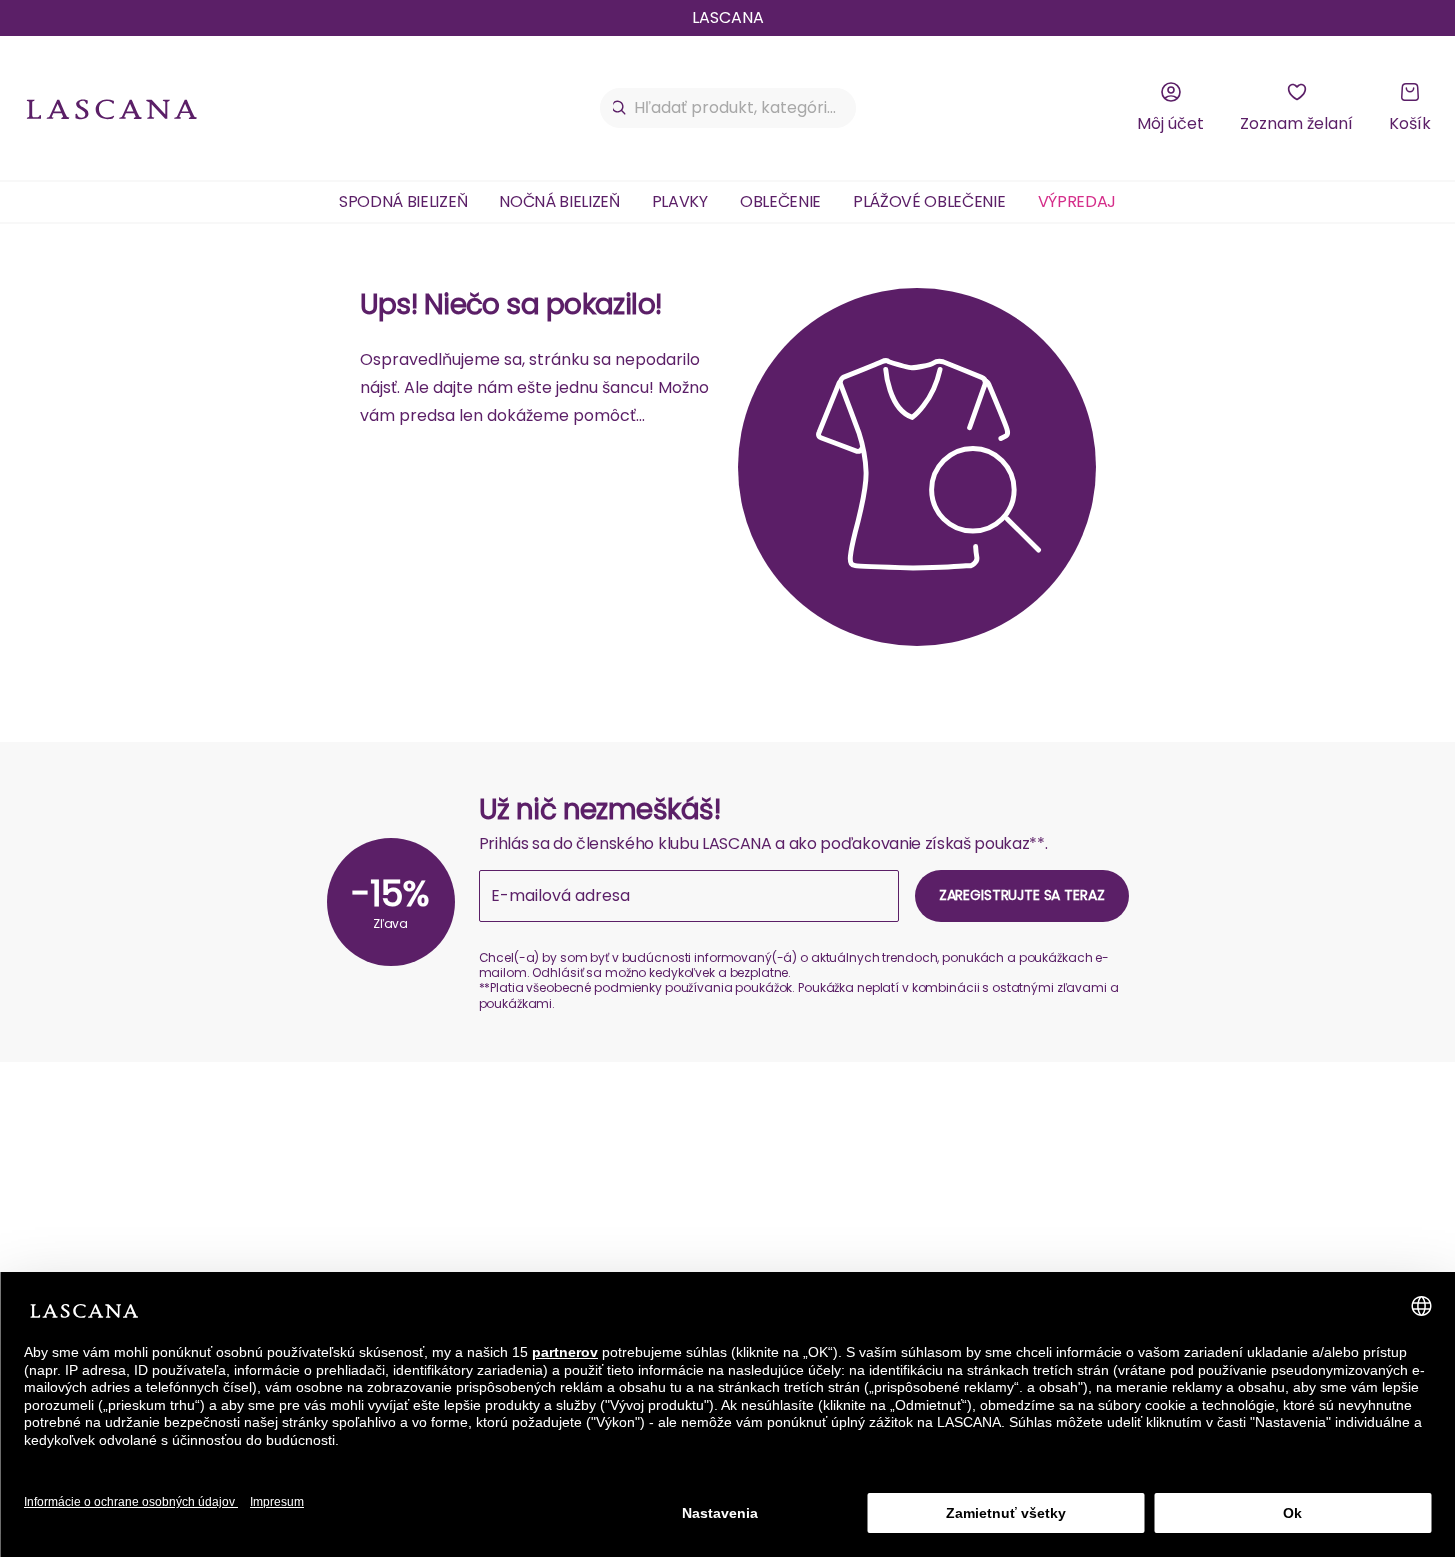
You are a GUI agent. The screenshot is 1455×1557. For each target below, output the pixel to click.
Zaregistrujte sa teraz (1022, 895)
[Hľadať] (619, 108)
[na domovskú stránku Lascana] (112, 108)
